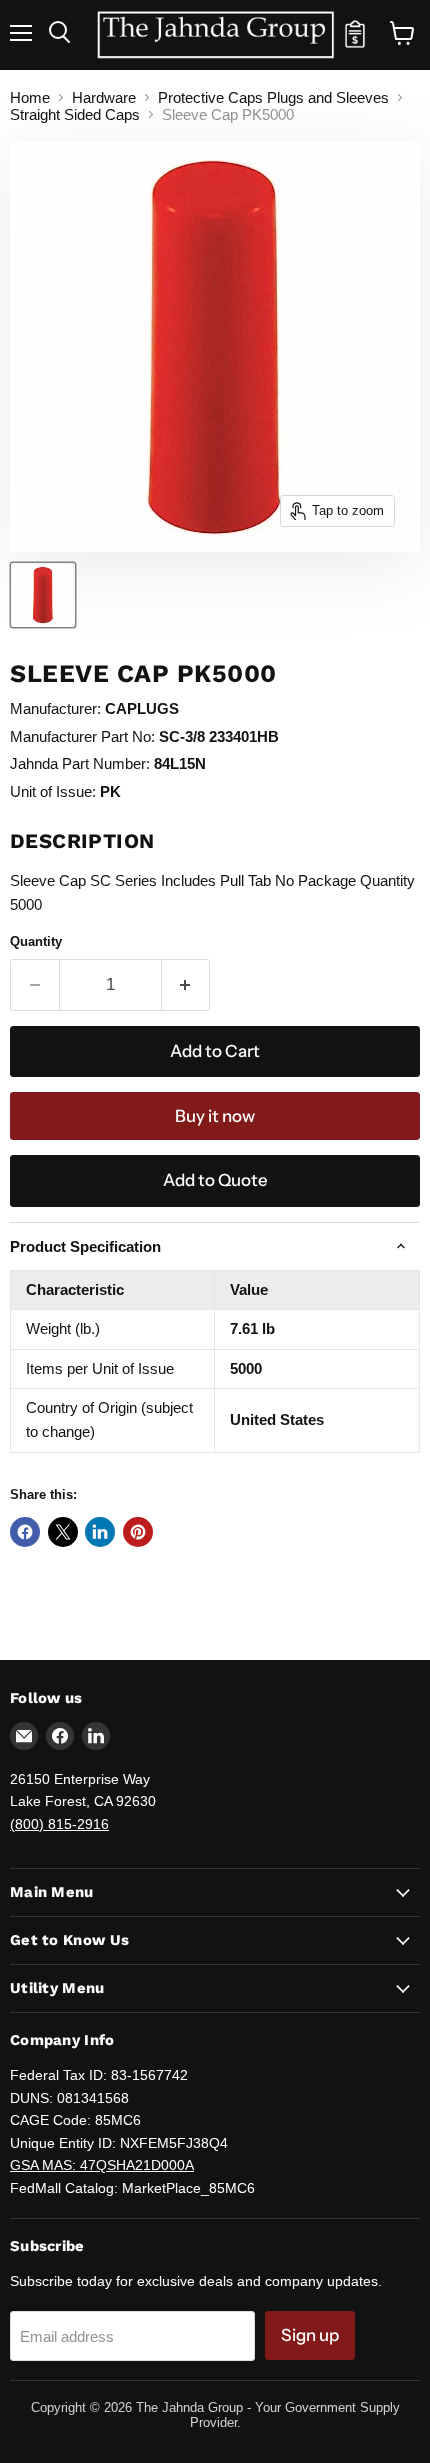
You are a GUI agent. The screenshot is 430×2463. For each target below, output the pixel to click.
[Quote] (355, 43)
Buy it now (215, 1116)
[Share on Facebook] (25, 1532)
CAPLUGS (142, 708)
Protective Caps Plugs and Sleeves (273, 97)
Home (30, 97)
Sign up (310, 2335)
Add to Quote (215, 1180)
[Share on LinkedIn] (100, 1532)
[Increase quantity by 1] (186, 984)
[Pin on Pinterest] (138, 1532)
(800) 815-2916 (59, 1824)
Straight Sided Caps (75, 114)
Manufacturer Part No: (82, 736)
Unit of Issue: (53, 791)
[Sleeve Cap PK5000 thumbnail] (43, 595)
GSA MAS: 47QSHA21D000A (102, 2165)
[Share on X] (63, 1532)
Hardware (104, 97)
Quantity (36, 941)
